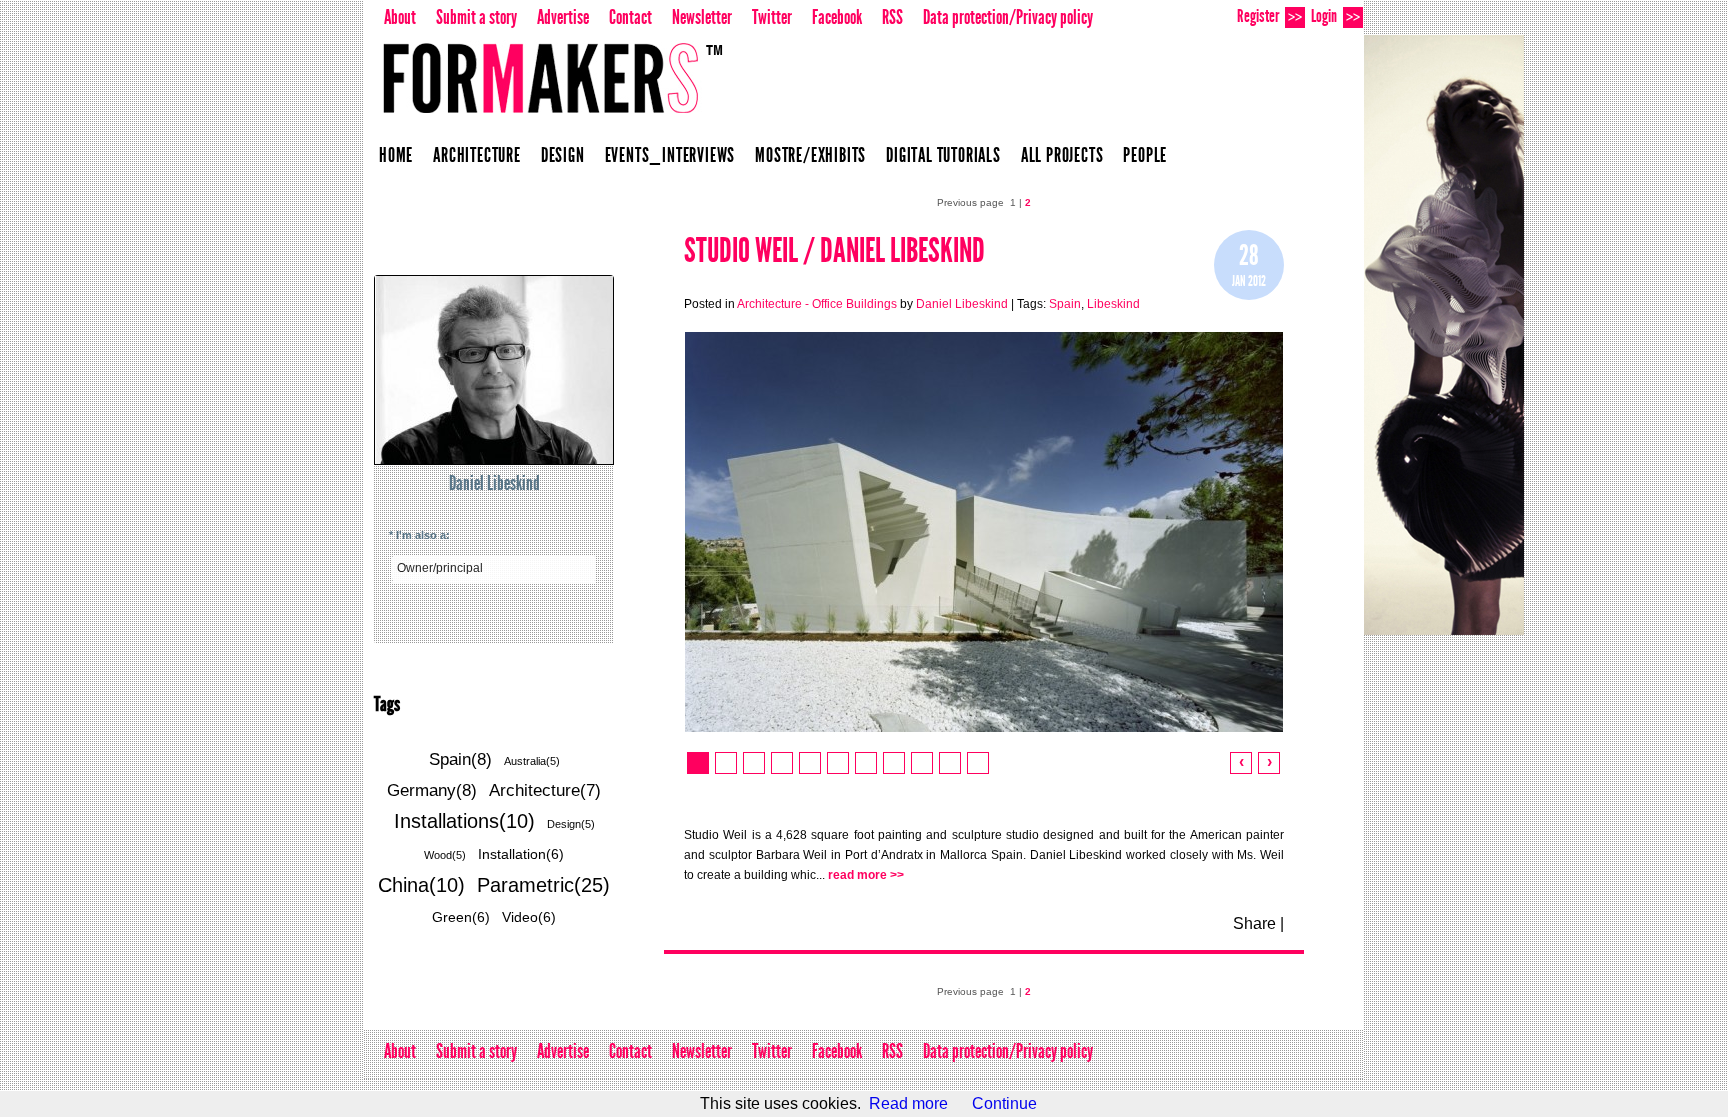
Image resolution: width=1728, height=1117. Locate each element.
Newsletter (702, 17)
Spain (1065, 304)
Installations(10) (464, 821)
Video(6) (529, 917)
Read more (908, 1103)
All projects (1062, 155)
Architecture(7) (545, 790)
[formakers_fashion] (1444, 335)
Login (1335, 16)
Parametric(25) (543, 885)
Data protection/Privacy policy (1008, 17)
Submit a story (476, 17)
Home (396, 155)
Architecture (477, 155)
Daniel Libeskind (494, 483)
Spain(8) (460, 759)
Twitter (772, 17)
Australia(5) (532, 761)
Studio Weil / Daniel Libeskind (834, 250)
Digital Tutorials (943, 155)
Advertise (563, 17)
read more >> (866, 875)
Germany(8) (432, 790)
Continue (1004, 1103)
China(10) (421, 885)
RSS (892, 17)
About (400, 17)
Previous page (970, 202)
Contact (630, 17)
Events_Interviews (670, 155)
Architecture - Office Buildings (817, 304)
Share (1254, 923)
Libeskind (1113, 304)
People (1145, 155)
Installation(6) (521, 854)
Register (1269, 16)
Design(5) (571, 824)
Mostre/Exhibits (810, 155)
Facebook (837, 17)
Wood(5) (445, 855)
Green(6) (461, 917)
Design (563, 155)
